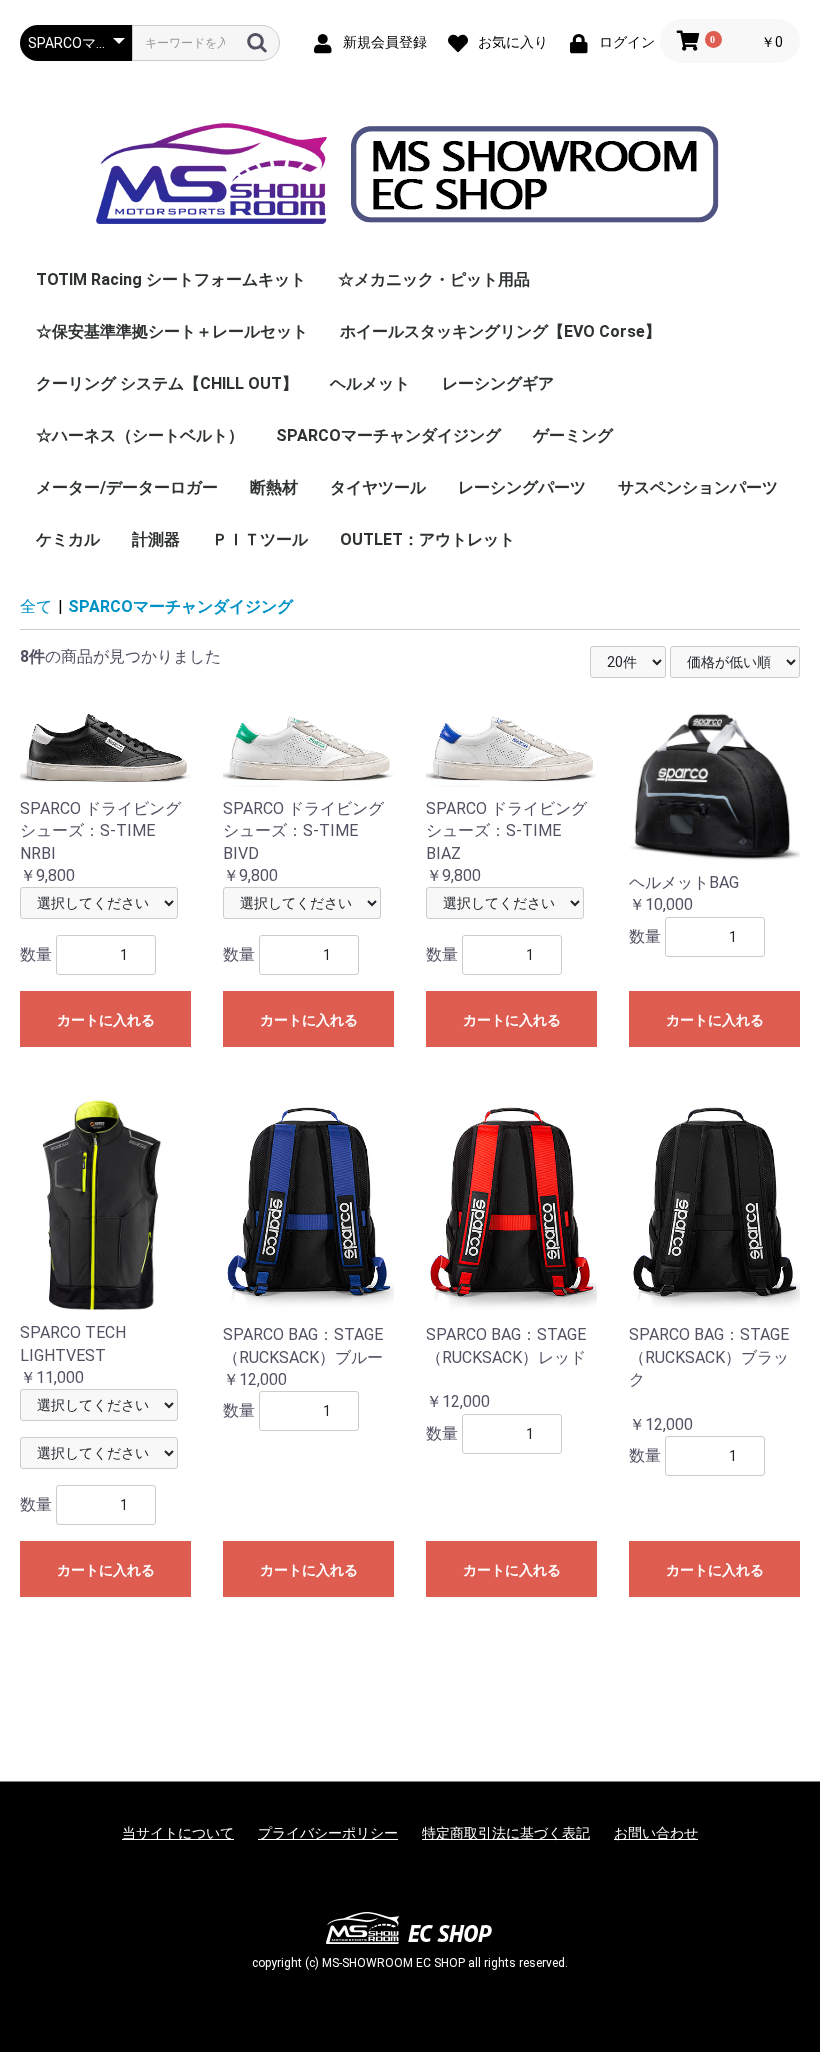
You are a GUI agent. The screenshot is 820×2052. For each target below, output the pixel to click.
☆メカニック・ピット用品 (434, 279)
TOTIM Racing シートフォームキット (171, 279)
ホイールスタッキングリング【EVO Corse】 (500, 331)
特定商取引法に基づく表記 (506, 1833)
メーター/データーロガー (127, 487)
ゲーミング (573, 435)
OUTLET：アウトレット (427, 539)
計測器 (156, 539)
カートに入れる (106, 1020)
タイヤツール (378, 487)
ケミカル (68, 539)
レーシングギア (498, 383)
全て (36, 606)
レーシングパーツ (522, 487)
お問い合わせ (656, 1833)
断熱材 (274, 487)
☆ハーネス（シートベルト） (140, 435)
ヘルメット (370, 383)
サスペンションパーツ (698, 487)
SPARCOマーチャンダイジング (388, 435)
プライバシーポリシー (328, 1833)
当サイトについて (178, 1833)
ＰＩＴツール (260, 539)
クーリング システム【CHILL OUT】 (167, 383)
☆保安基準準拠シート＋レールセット (172, 331)
